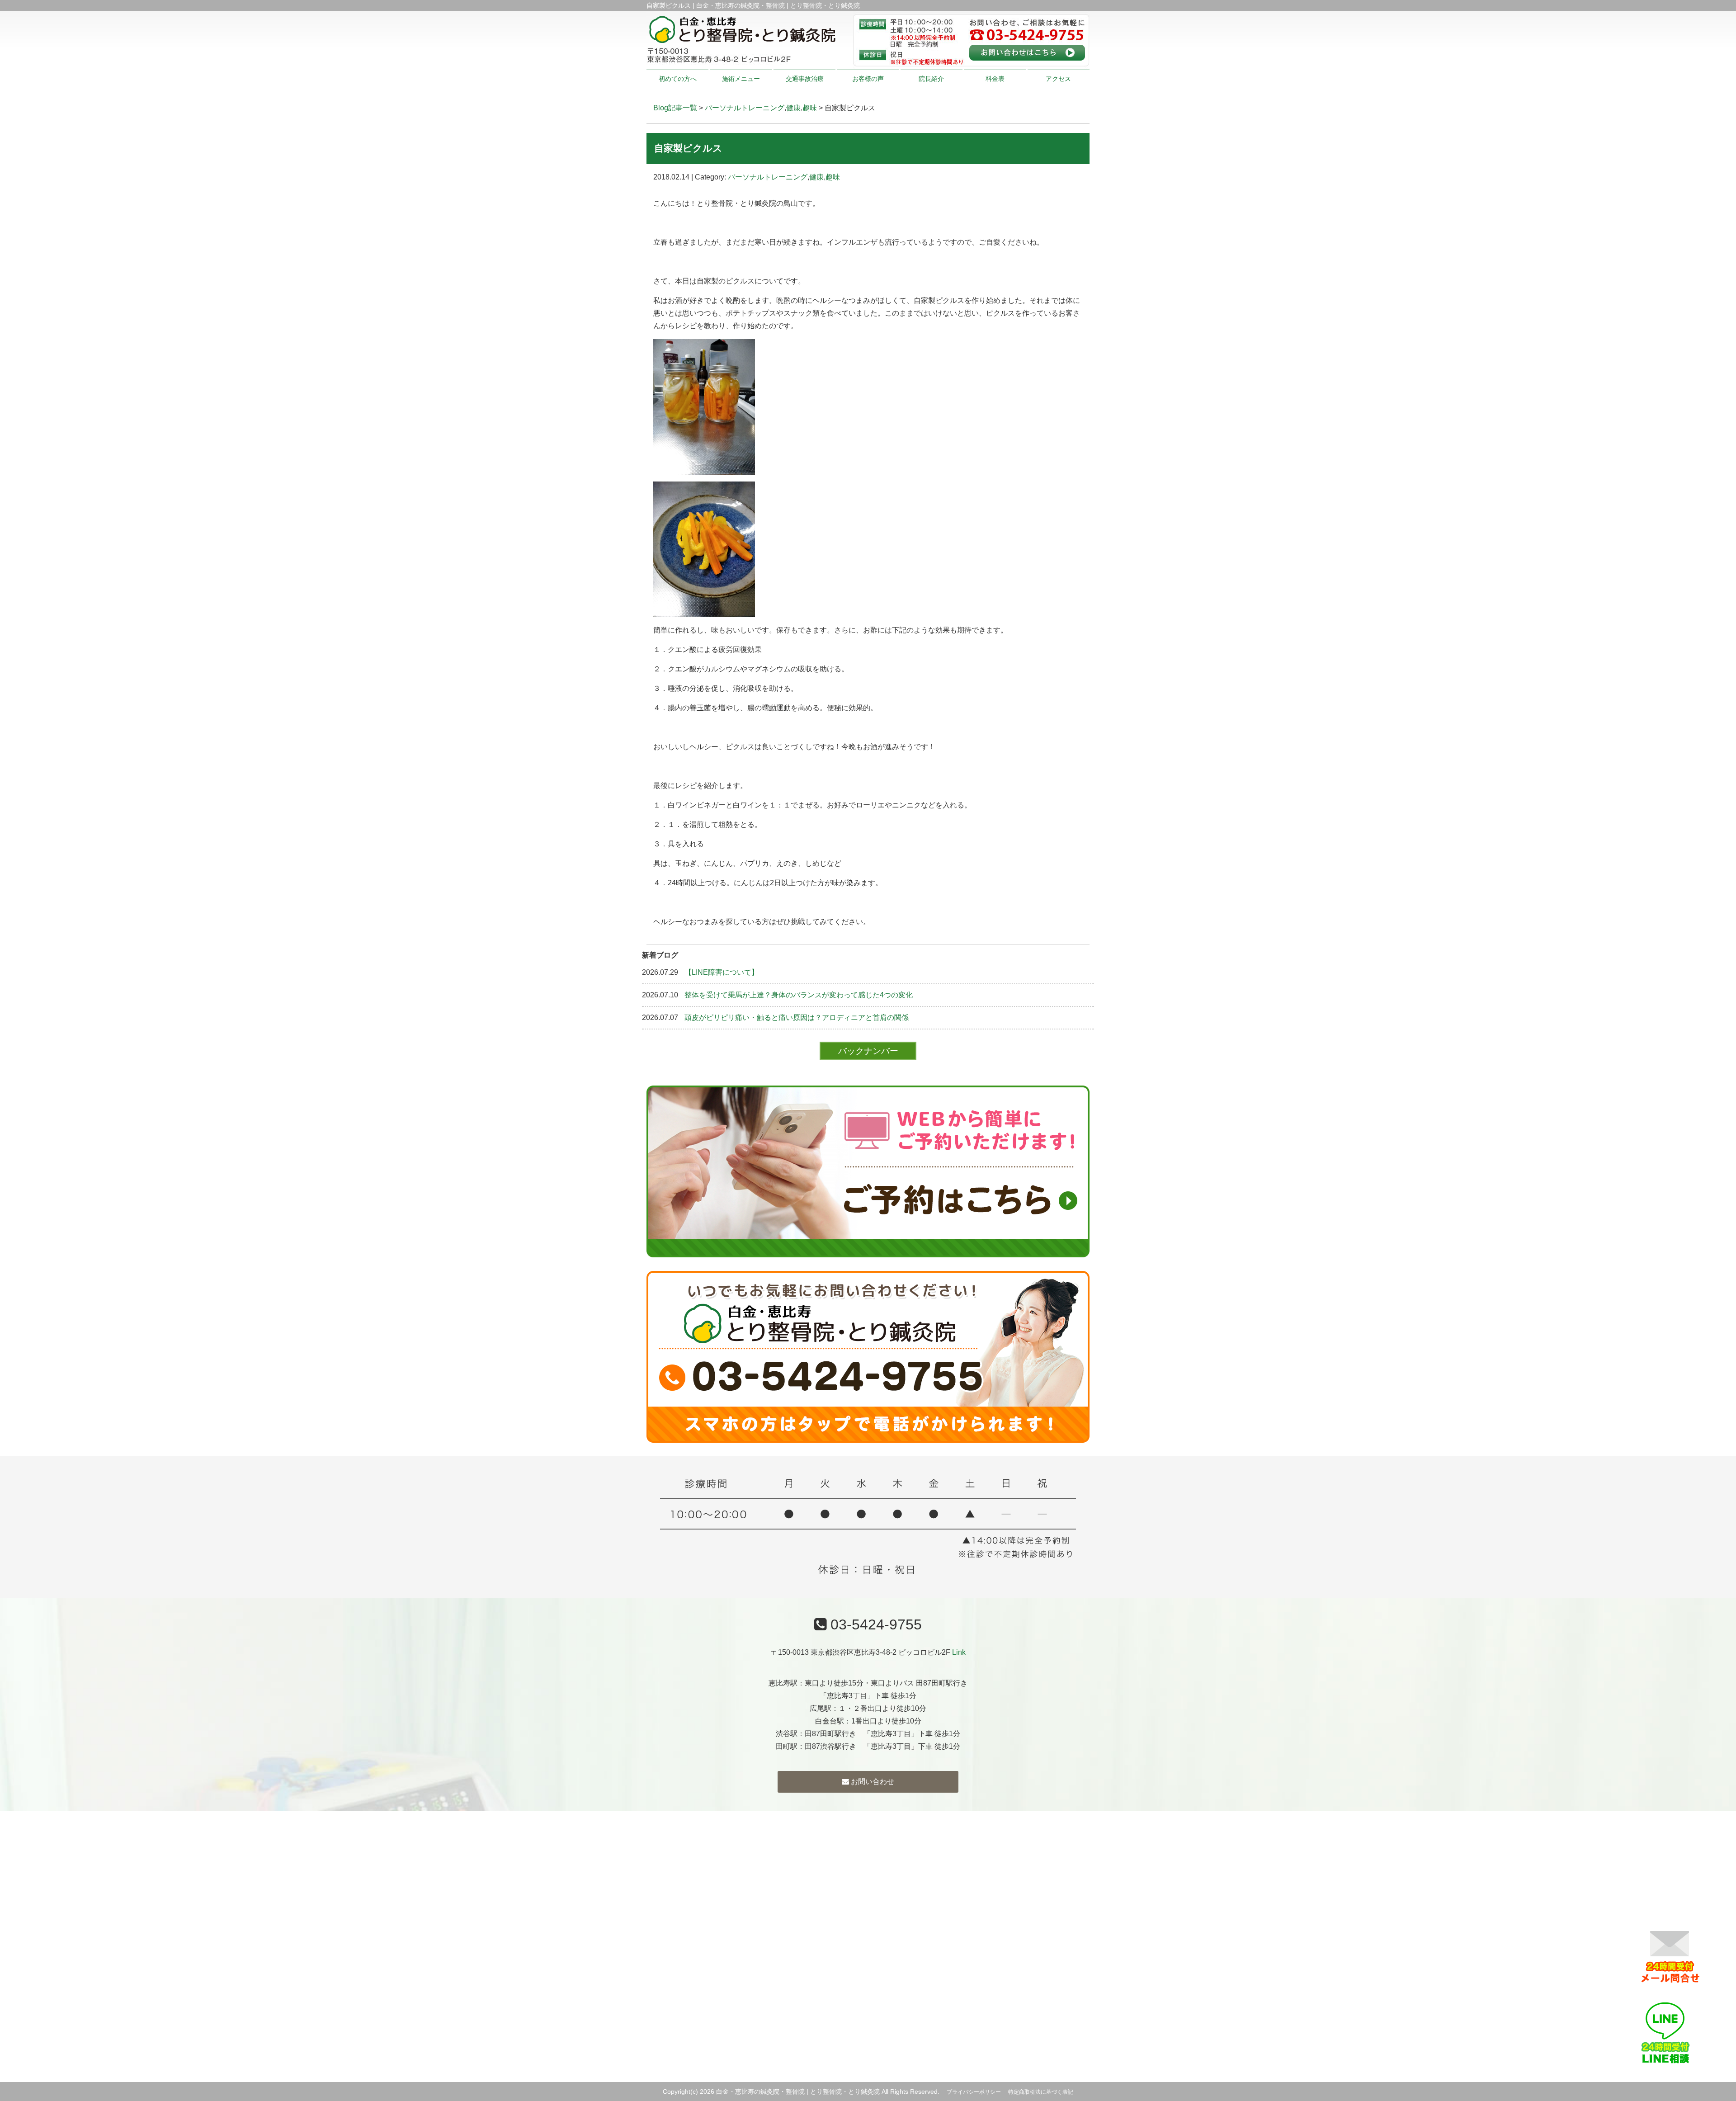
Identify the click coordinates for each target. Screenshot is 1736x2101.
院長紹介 (931, 79)
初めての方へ (678, 79)
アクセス (1058, 79)
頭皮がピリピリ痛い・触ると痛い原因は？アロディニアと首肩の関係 (797, 1017)
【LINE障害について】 (722, 972)
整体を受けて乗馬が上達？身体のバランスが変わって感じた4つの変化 (799, 995)
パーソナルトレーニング (745, 108)
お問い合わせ (872, 1782)
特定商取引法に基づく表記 (1041, 2092)
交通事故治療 (805, 79)
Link (959, 1652)
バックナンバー (868, 1050)
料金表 (995, 79)
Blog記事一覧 (675, 108)
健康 (793, 108)
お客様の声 (868, 79)
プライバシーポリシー (974, 2092)
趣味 (810, 108)
